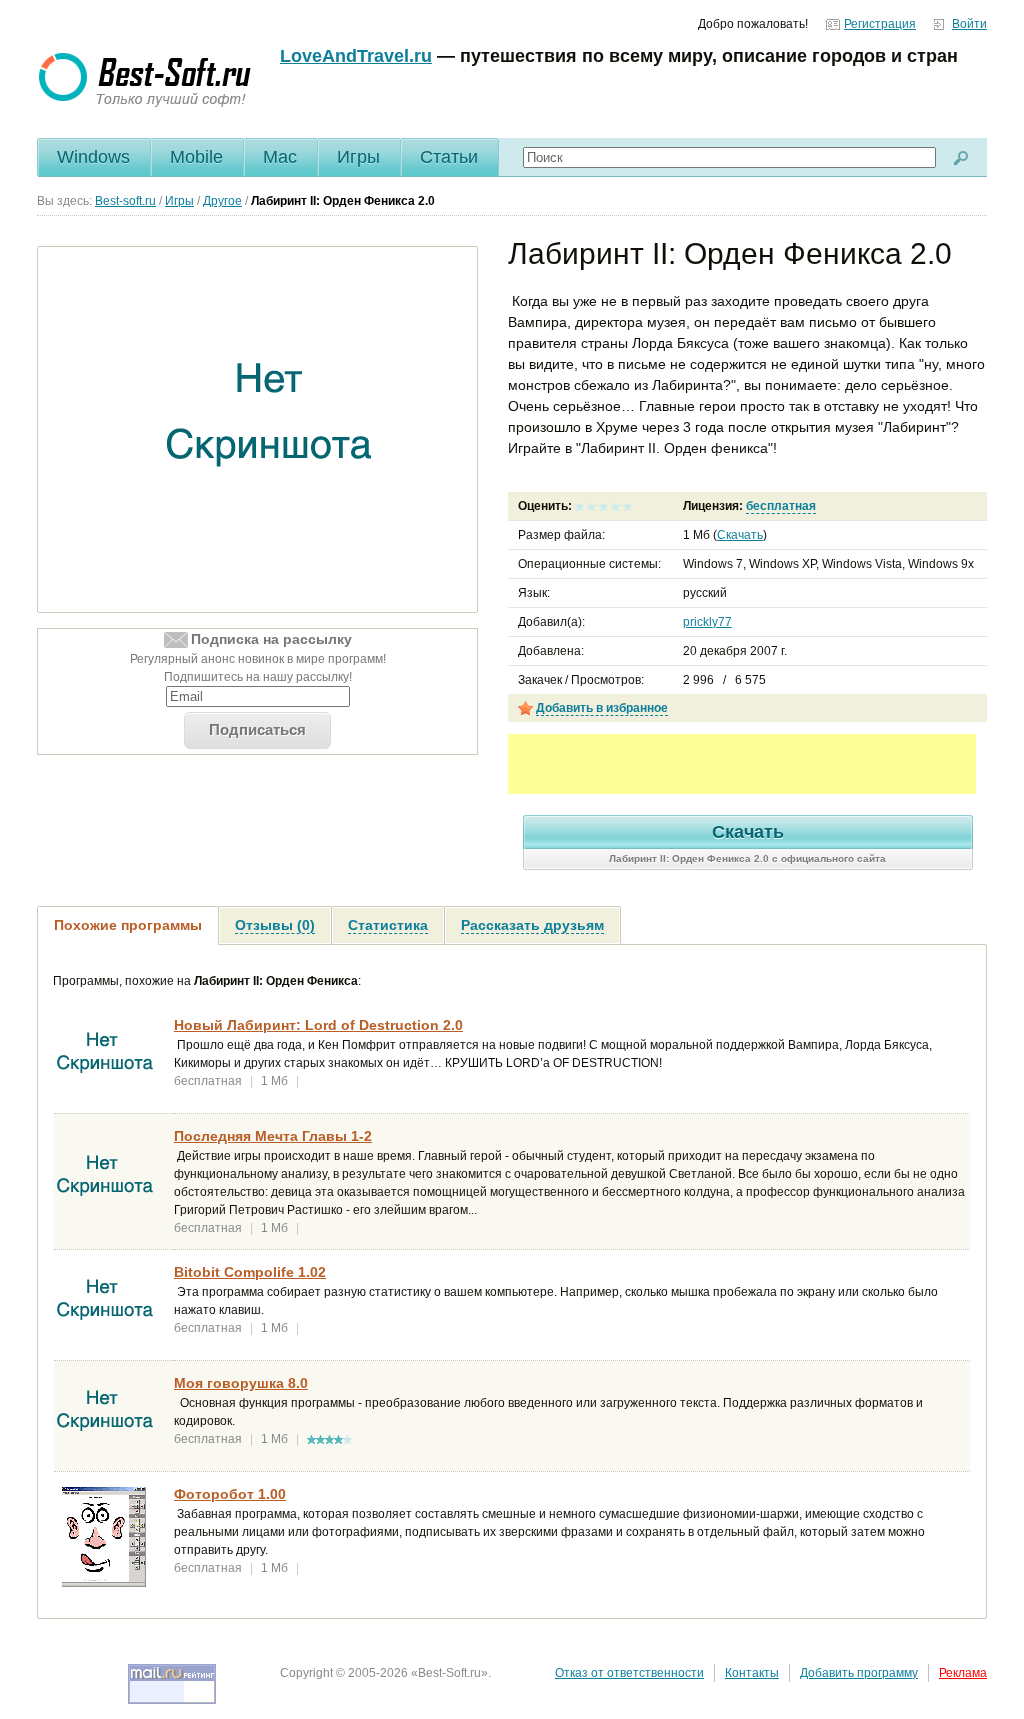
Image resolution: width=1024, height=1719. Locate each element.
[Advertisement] (742, 764)
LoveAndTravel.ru (356, 56)
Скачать (740, 535)
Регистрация (880, 24)
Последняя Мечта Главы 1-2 (273, 1136)
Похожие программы (128, 925)
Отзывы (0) (275, 925)
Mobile (196, 157)
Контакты (752, 1673)
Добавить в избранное (602, 708)
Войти (969, 24)
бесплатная (781, 506)
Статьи (449, 157)
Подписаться (257, 729)
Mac (280, 157)
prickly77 (707, 622)
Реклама (963, 1673)
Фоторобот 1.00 (230, 1494)
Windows (93, 157)
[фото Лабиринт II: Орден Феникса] (270, 430)
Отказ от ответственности (629, 1673)
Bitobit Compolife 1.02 (250, 1272)
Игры (358, 157)
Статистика (388, 925)
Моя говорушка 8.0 (241, 1383)
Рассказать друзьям (532, 925)
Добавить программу (859, 1673)
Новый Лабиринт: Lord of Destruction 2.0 (318, 1025)
